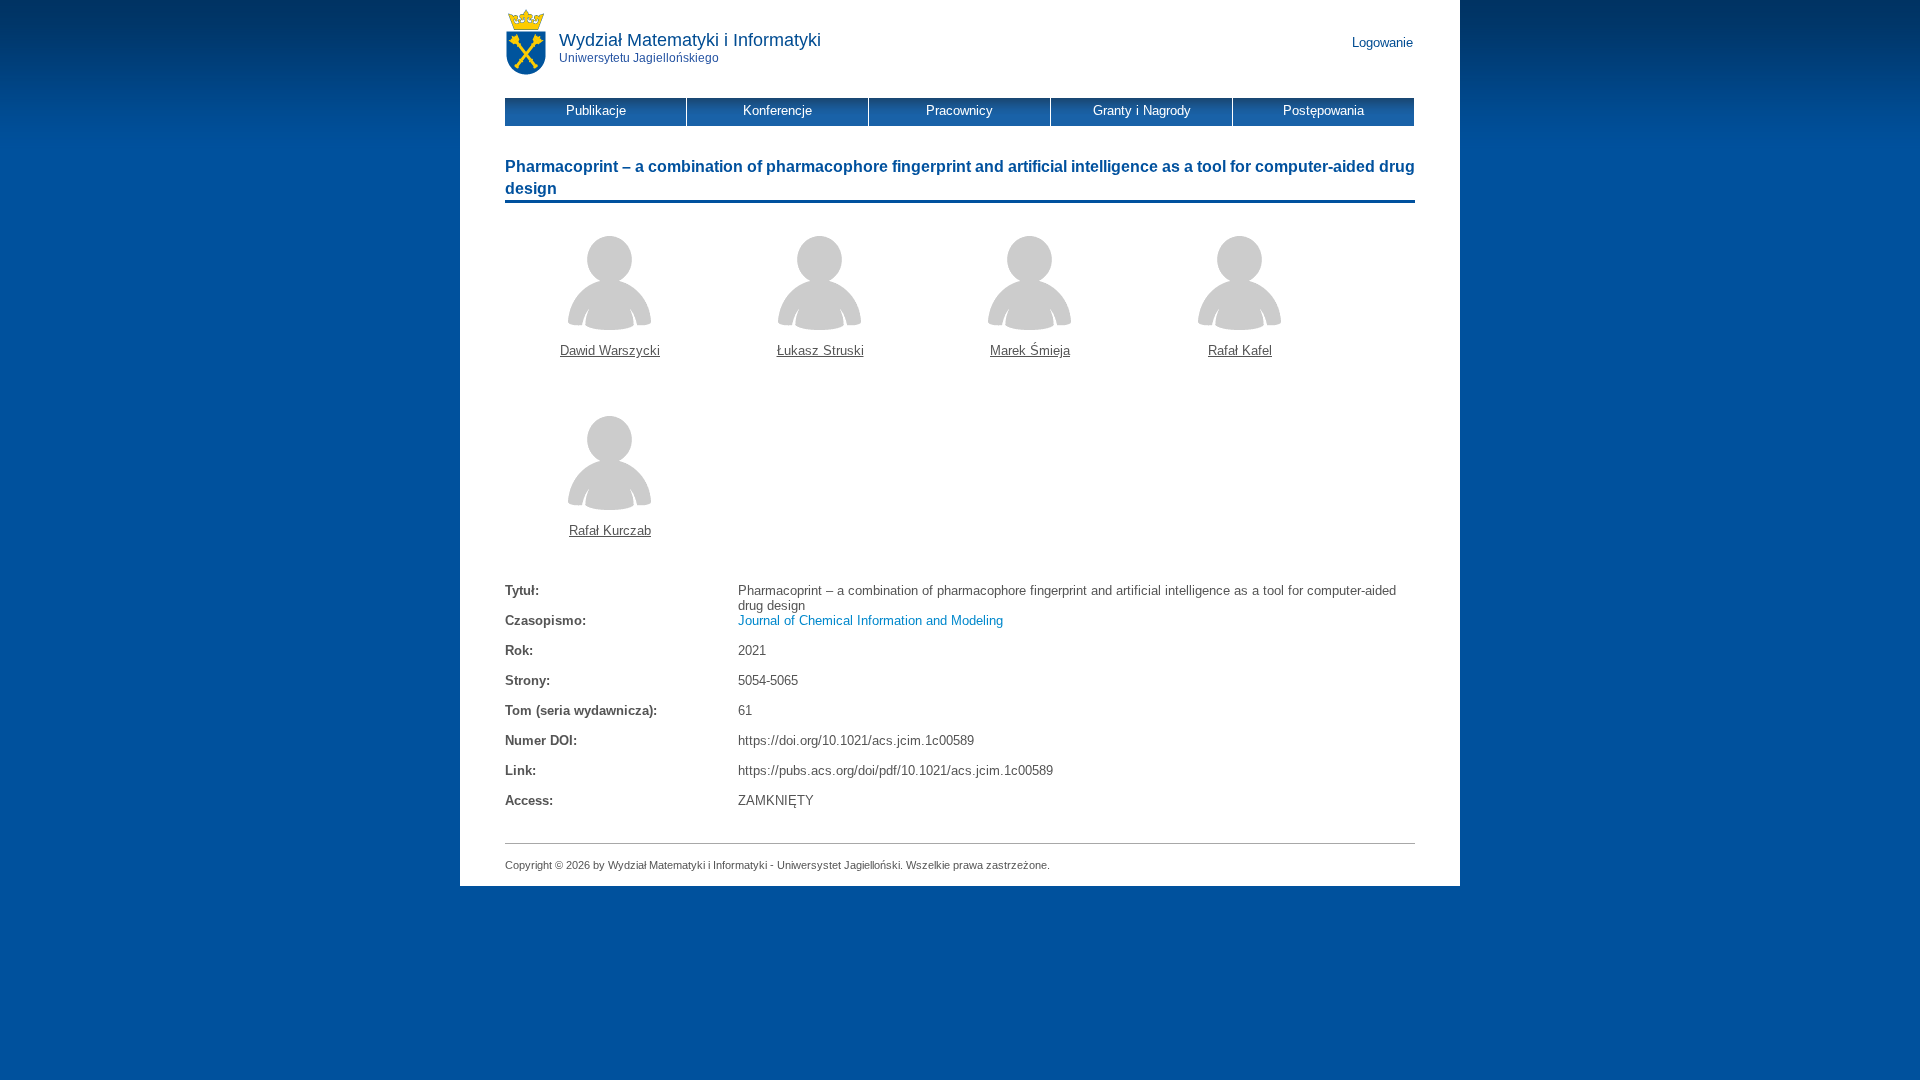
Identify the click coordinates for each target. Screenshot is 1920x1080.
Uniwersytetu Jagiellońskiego (639, 58)
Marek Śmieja (1030, 350)
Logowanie (1382, 42)
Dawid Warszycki (610, 350)
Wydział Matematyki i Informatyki (690, 40)
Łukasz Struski (820, 350)
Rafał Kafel (1240, 350)
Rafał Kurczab (610, 530)
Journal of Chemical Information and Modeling (870, 620)
